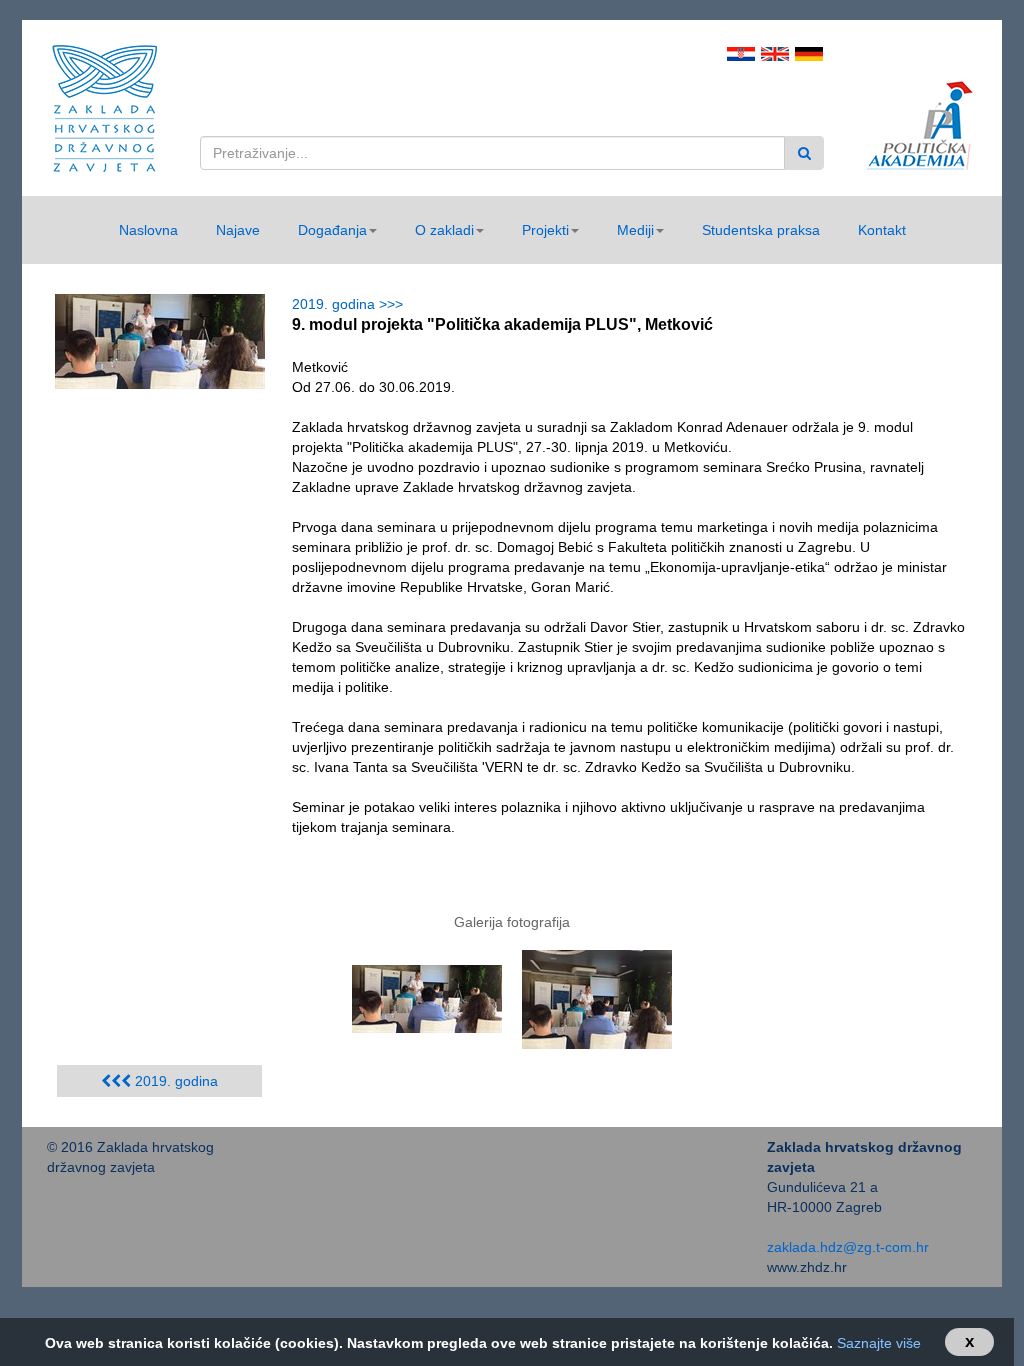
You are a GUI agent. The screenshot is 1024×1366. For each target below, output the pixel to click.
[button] (337, 230)
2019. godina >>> (351, 304)
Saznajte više (879, 1343)
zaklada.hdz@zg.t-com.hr (848, 1247)
